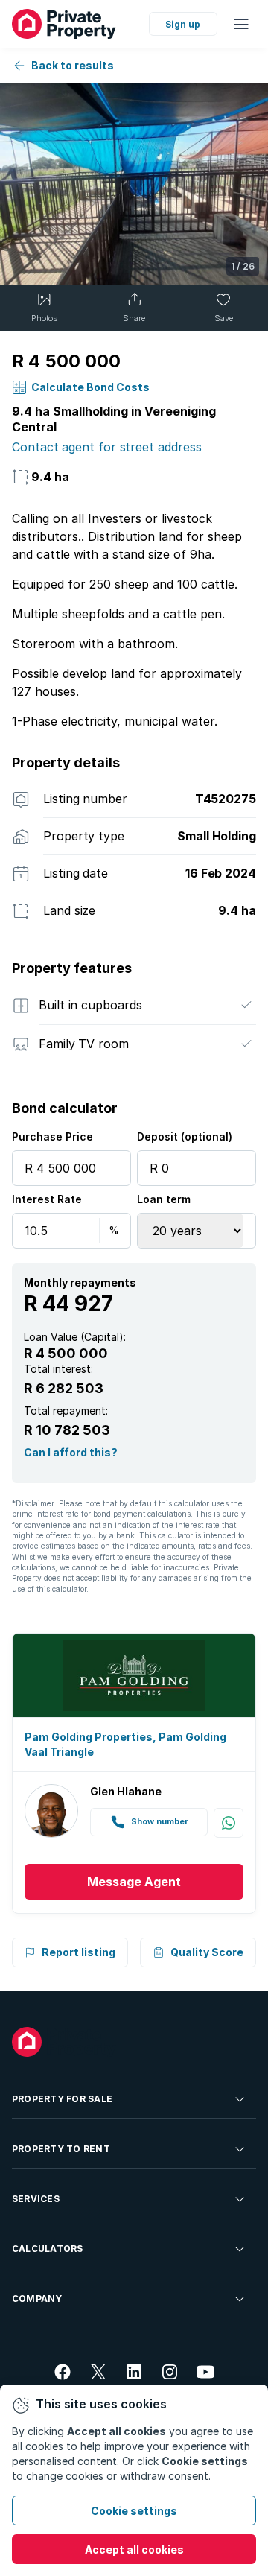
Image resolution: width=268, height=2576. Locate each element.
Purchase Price (52, 1136)
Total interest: (58, 1369)
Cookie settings (134, 2511)
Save (224, 318)
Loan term (164, 1199)
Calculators (48, 2249)
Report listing (79, 1952)
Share (134, 318)
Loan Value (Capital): (75, 1337)
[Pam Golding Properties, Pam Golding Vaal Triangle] (134, 1676)
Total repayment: (66, 1411)
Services (36, 2199)
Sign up (183, 24)
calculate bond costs (90, 387)
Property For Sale (62, 2099)
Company (37, 2299)
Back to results (73, 65)
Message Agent (134, 1882)
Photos (44, 318)
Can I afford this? (71, 1452)
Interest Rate (47, 1199)
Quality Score (207, 1952)
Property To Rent (61, 2149)
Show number (160, 1822)
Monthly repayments (80, 1282)
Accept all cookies (134, 2550)
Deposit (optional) (185, 1136)
